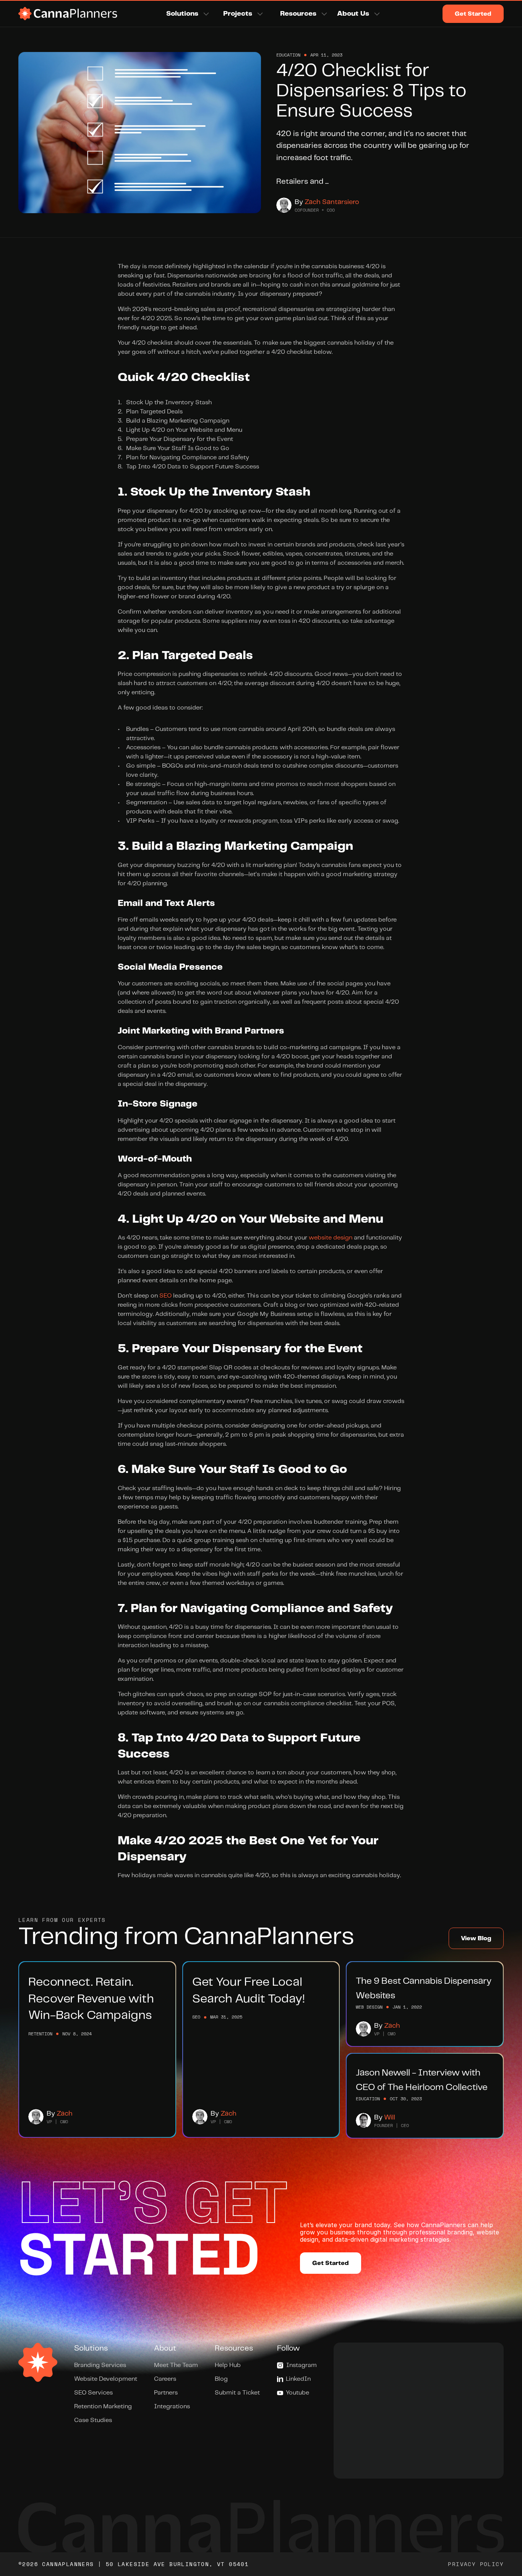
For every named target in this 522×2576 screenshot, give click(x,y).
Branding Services (100, 2365)
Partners (166, 2393)
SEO (165, 1296)
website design (331, 1238)
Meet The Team (176, 2365)
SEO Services (93, 2393)
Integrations (172, 2407)
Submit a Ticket (237, 2393)
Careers (165, 2379)
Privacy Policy (476, 2564)
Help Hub (228, 2365)
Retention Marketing (103, 2407)
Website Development (106, 2379)
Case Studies (93, 2420)
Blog (221, 2379)
